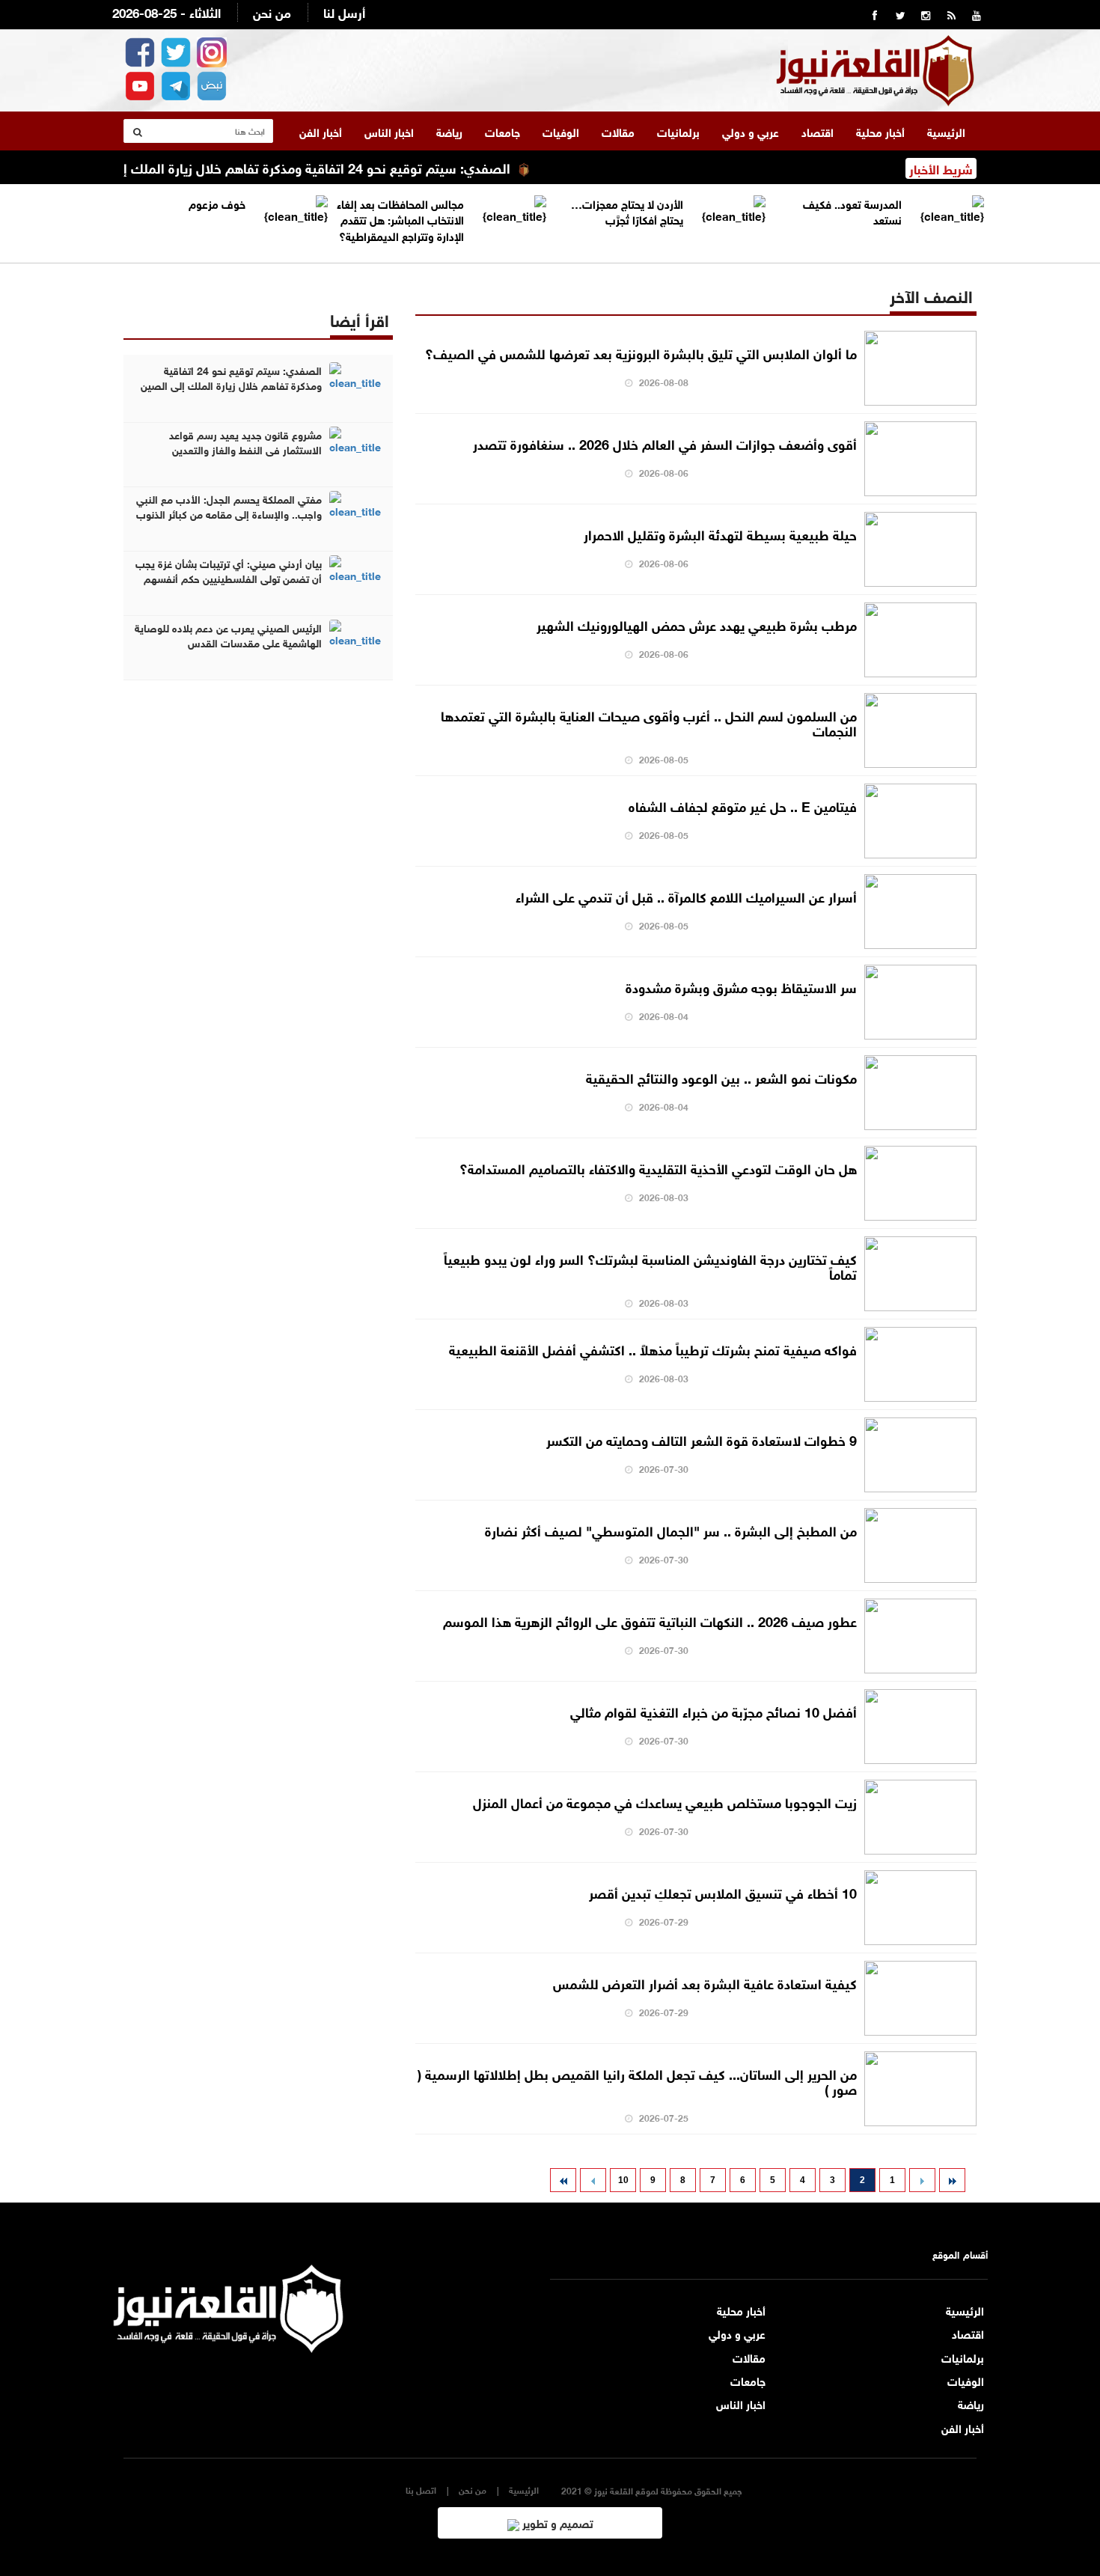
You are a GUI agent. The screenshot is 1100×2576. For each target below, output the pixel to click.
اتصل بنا (421, 2490)
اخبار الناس (389, 131)
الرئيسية (946, 131)
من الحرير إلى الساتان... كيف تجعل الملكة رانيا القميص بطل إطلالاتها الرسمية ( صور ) (637, 2081)
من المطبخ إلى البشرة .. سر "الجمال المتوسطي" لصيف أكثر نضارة (671, 1530)
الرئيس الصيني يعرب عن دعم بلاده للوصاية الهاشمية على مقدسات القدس (228, 635)
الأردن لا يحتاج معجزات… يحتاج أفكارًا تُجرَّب (627, 211)
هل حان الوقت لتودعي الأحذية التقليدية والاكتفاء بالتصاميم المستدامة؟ (658, 1168)
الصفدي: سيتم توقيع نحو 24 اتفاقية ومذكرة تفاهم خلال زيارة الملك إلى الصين (331, 167)
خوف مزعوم (217, 203)
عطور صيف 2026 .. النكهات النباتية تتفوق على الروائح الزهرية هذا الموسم (650, 1620)
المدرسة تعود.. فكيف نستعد (852, 211)
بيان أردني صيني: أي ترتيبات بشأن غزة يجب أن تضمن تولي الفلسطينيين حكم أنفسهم (229, 570)
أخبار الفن (321, 131)
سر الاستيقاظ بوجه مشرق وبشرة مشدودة (741, 986)
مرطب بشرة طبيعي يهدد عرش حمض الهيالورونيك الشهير (697, 624)
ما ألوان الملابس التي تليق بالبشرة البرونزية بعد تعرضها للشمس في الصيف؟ (641, 352)
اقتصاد (818, 131)
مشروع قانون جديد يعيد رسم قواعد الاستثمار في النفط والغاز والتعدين (245, 442)
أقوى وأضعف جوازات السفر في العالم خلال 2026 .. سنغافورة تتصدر (665, 443)
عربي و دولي (751, 131)
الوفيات (561, 131)
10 (623, 2180)
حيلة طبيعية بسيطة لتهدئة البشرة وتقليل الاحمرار (720, 534)
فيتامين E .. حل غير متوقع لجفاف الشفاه (743, 805)
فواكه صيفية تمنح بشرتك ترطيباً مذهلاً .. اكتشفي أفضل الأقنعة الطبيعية (653, 1349)
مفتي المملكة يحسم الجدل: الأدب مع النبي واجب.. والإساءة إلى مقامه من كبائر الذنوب (229, 506)
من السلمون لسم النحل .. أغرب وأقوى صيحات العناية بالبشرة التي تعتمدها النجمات (649, 722)
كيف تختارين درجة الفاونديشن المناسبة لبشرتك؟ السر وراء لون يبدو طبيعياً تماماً (650, 1266)
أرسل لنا (344, 12)
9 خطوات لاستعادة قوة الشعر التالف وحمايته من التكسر (702, 1439)
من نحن (272, 12)
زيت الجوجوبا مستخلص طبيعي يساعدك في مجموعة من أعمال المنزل (665, 1801)
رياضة (449, 131)
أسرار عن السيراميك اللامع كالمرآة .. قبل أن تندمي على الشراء (686, 896)
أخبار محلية (880, 131)
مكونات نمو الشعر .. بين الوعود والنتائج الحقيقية (721, 1077)
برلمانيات (678, 131)
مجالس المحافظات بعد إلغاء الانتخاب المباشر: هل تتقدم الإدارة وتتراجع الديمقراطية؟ (400, 219)
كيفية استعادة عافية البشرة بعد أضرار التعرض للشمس (705, 1983)
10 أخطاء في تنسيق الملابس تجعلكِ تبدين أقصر (723, 1892)
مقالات (618, 131)
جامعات (502, 131)
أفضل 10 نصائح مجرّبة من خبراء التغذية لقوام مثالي (714, 1711)
